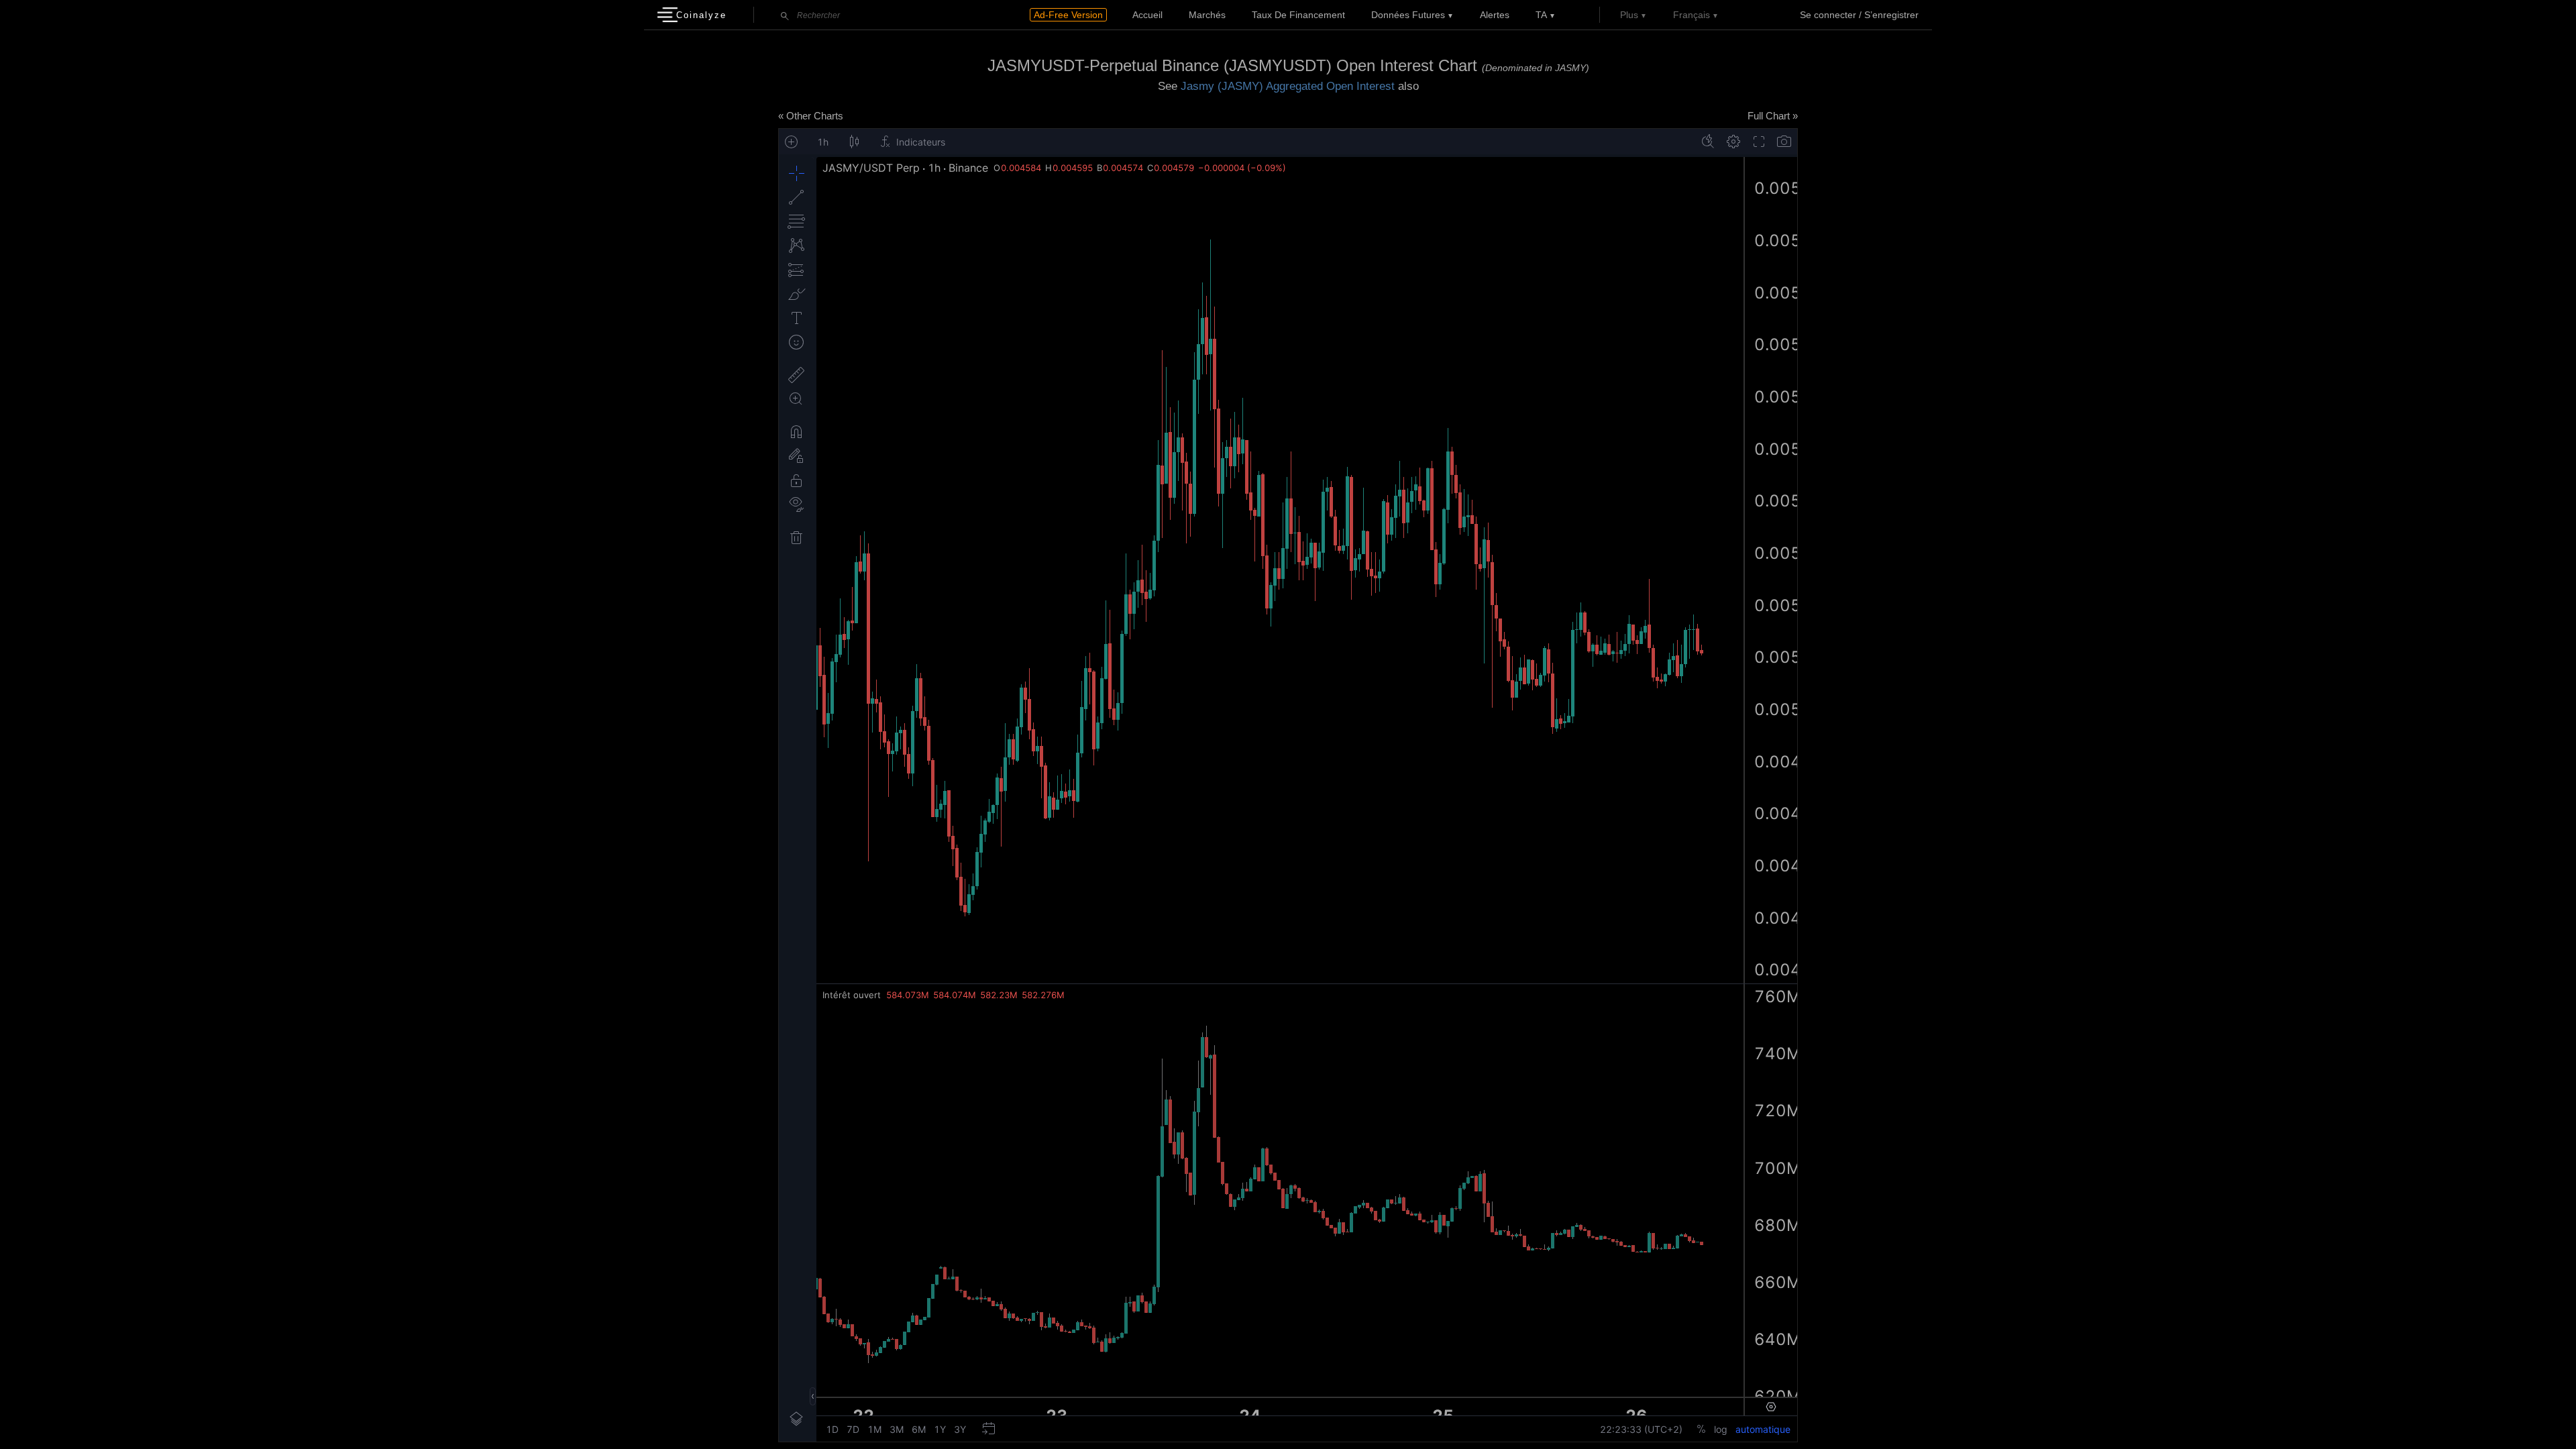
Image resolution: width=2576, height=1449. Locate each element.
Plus (1629, 15)
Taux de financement (1298, 15)
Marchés (1207, 15)
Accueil (1147, 15)
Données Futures (1408, 15)
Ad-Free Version (1068, 15)
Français (1692, 15)
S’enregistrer (1891, 15)
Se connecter (1828, 15)
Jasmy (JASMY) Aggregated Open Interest (1288, 86)
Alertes (1495, 15)
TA (1541, 15)
